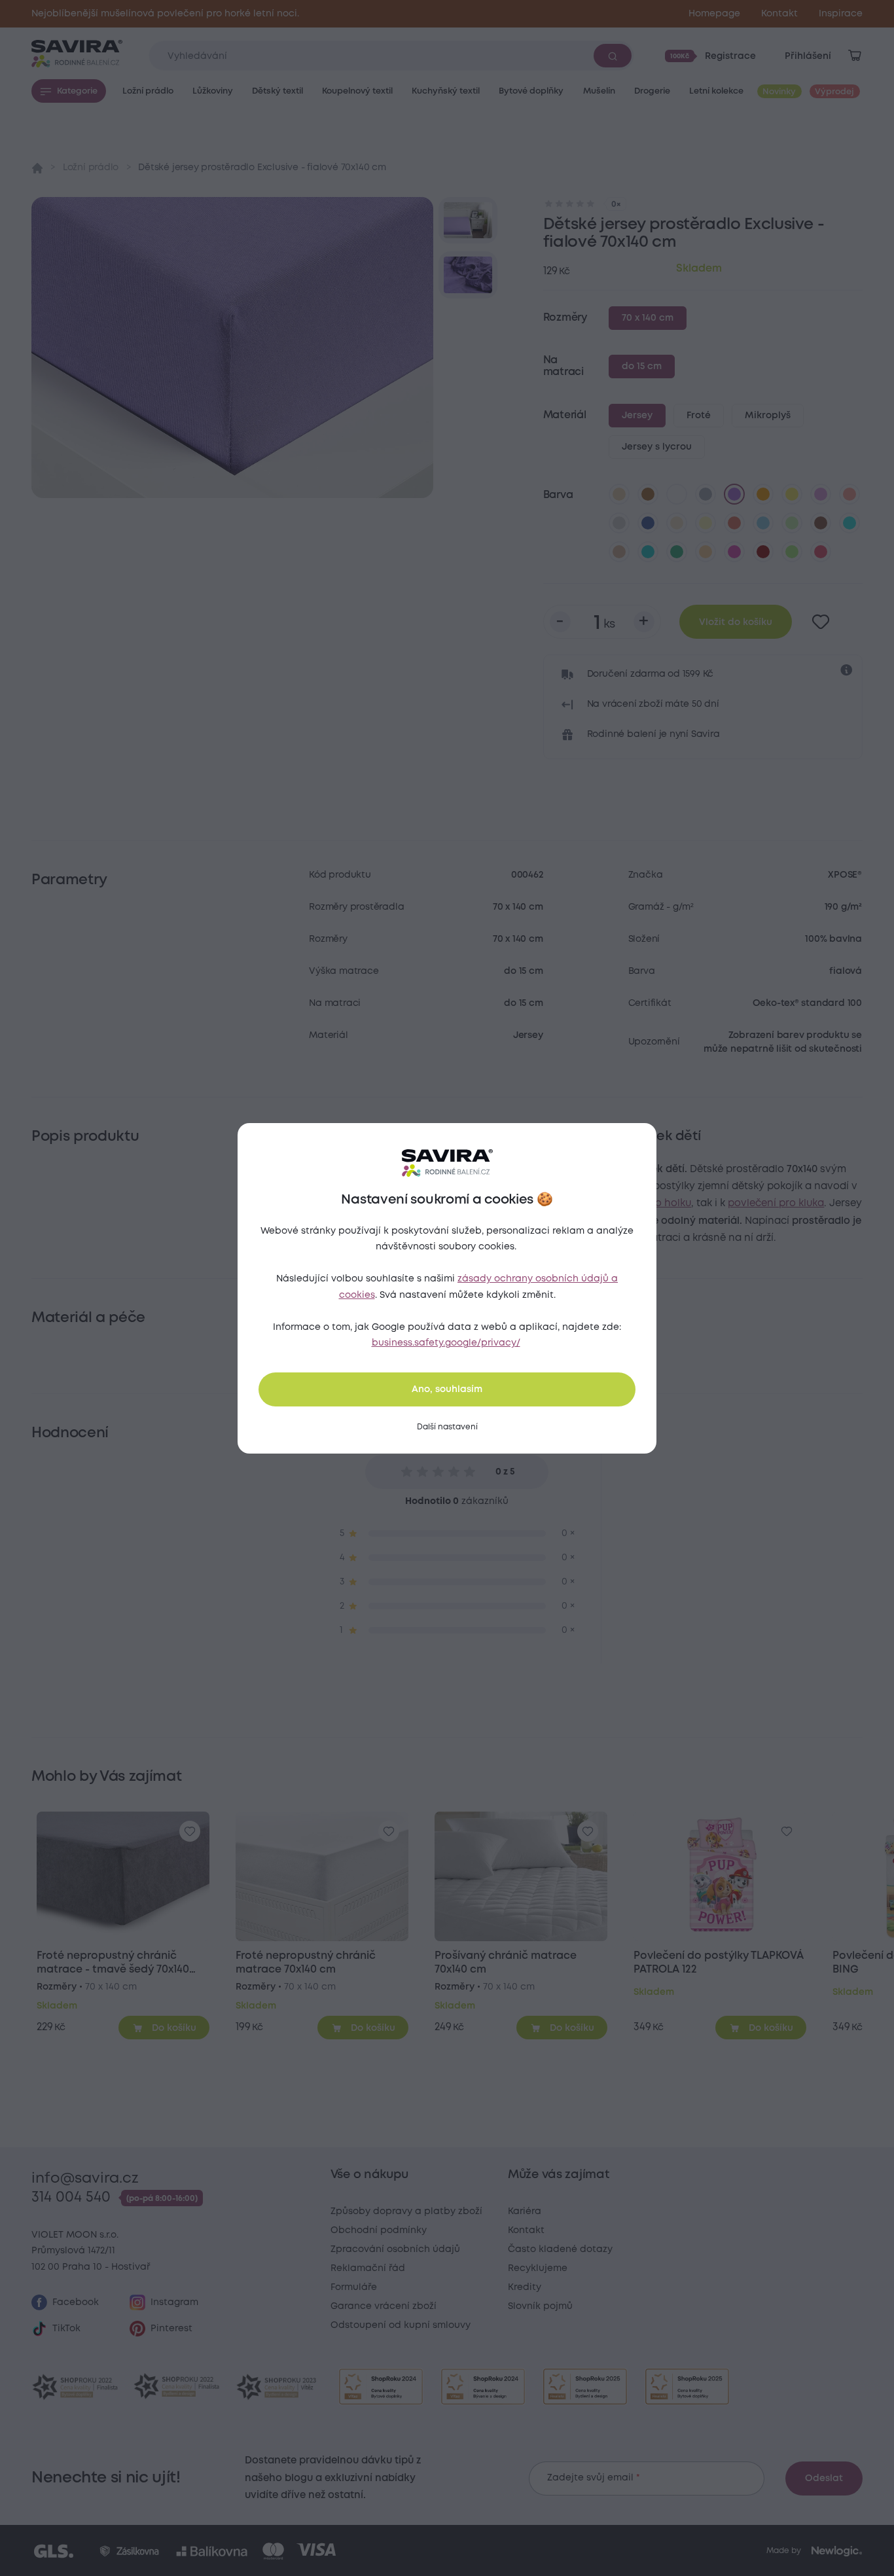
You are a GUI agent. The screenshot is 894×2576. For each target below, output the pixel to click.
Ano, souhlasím (447, 1389)
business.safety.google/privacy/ (446, 1343)
